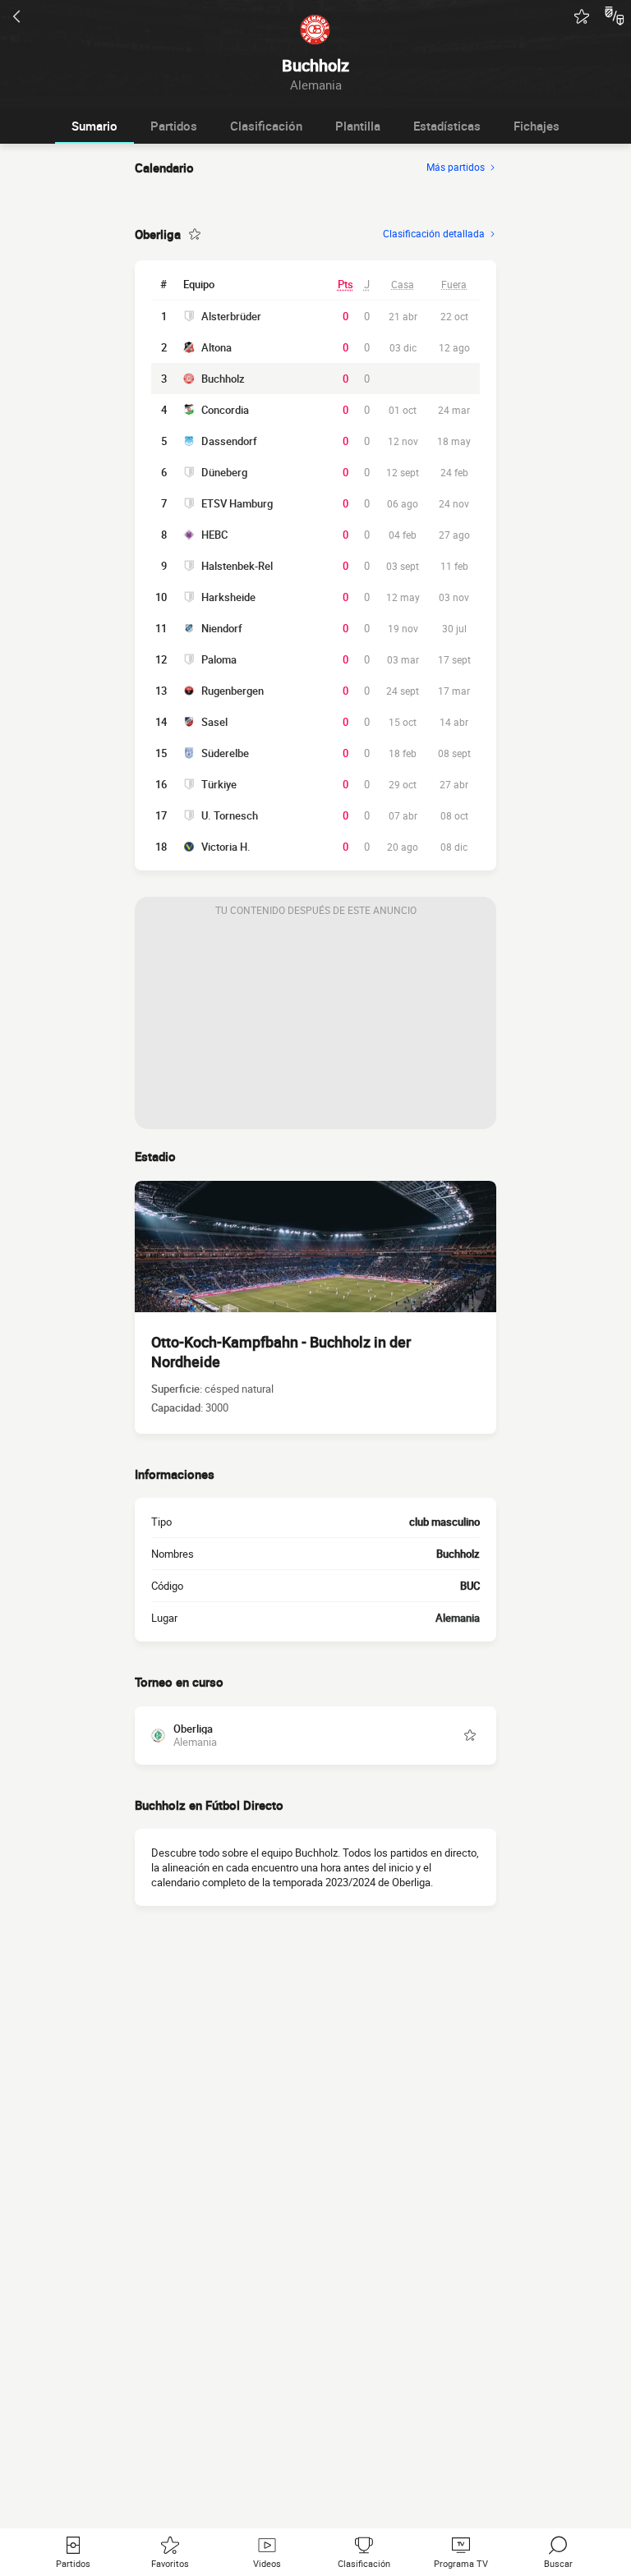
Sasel (214, 722)
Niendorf (222, 628)
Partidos (174, 126)
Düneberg (224, 472)
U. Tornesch (230, 815)
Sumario (94, 126)
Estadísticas (447, 126)
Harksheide (228, 597)
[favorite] (582, 16)
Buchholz (223, 379)
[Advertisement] (315, 1026)
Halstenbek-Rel (237, 566)
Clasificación (266, 126)
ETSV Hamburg (237, 503)
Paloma (219, 659)
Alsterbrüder (231, 316)
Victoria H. (226, 847)
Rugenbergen (233, 691)
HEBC (214, 535)
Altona (216, 347)
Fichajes (537, 126)
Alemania (458, 1618)
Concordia (225, 410)
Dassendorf (229, 441)
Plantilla (358, 126)
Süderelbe (225, 753)
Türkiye (219, 784)
